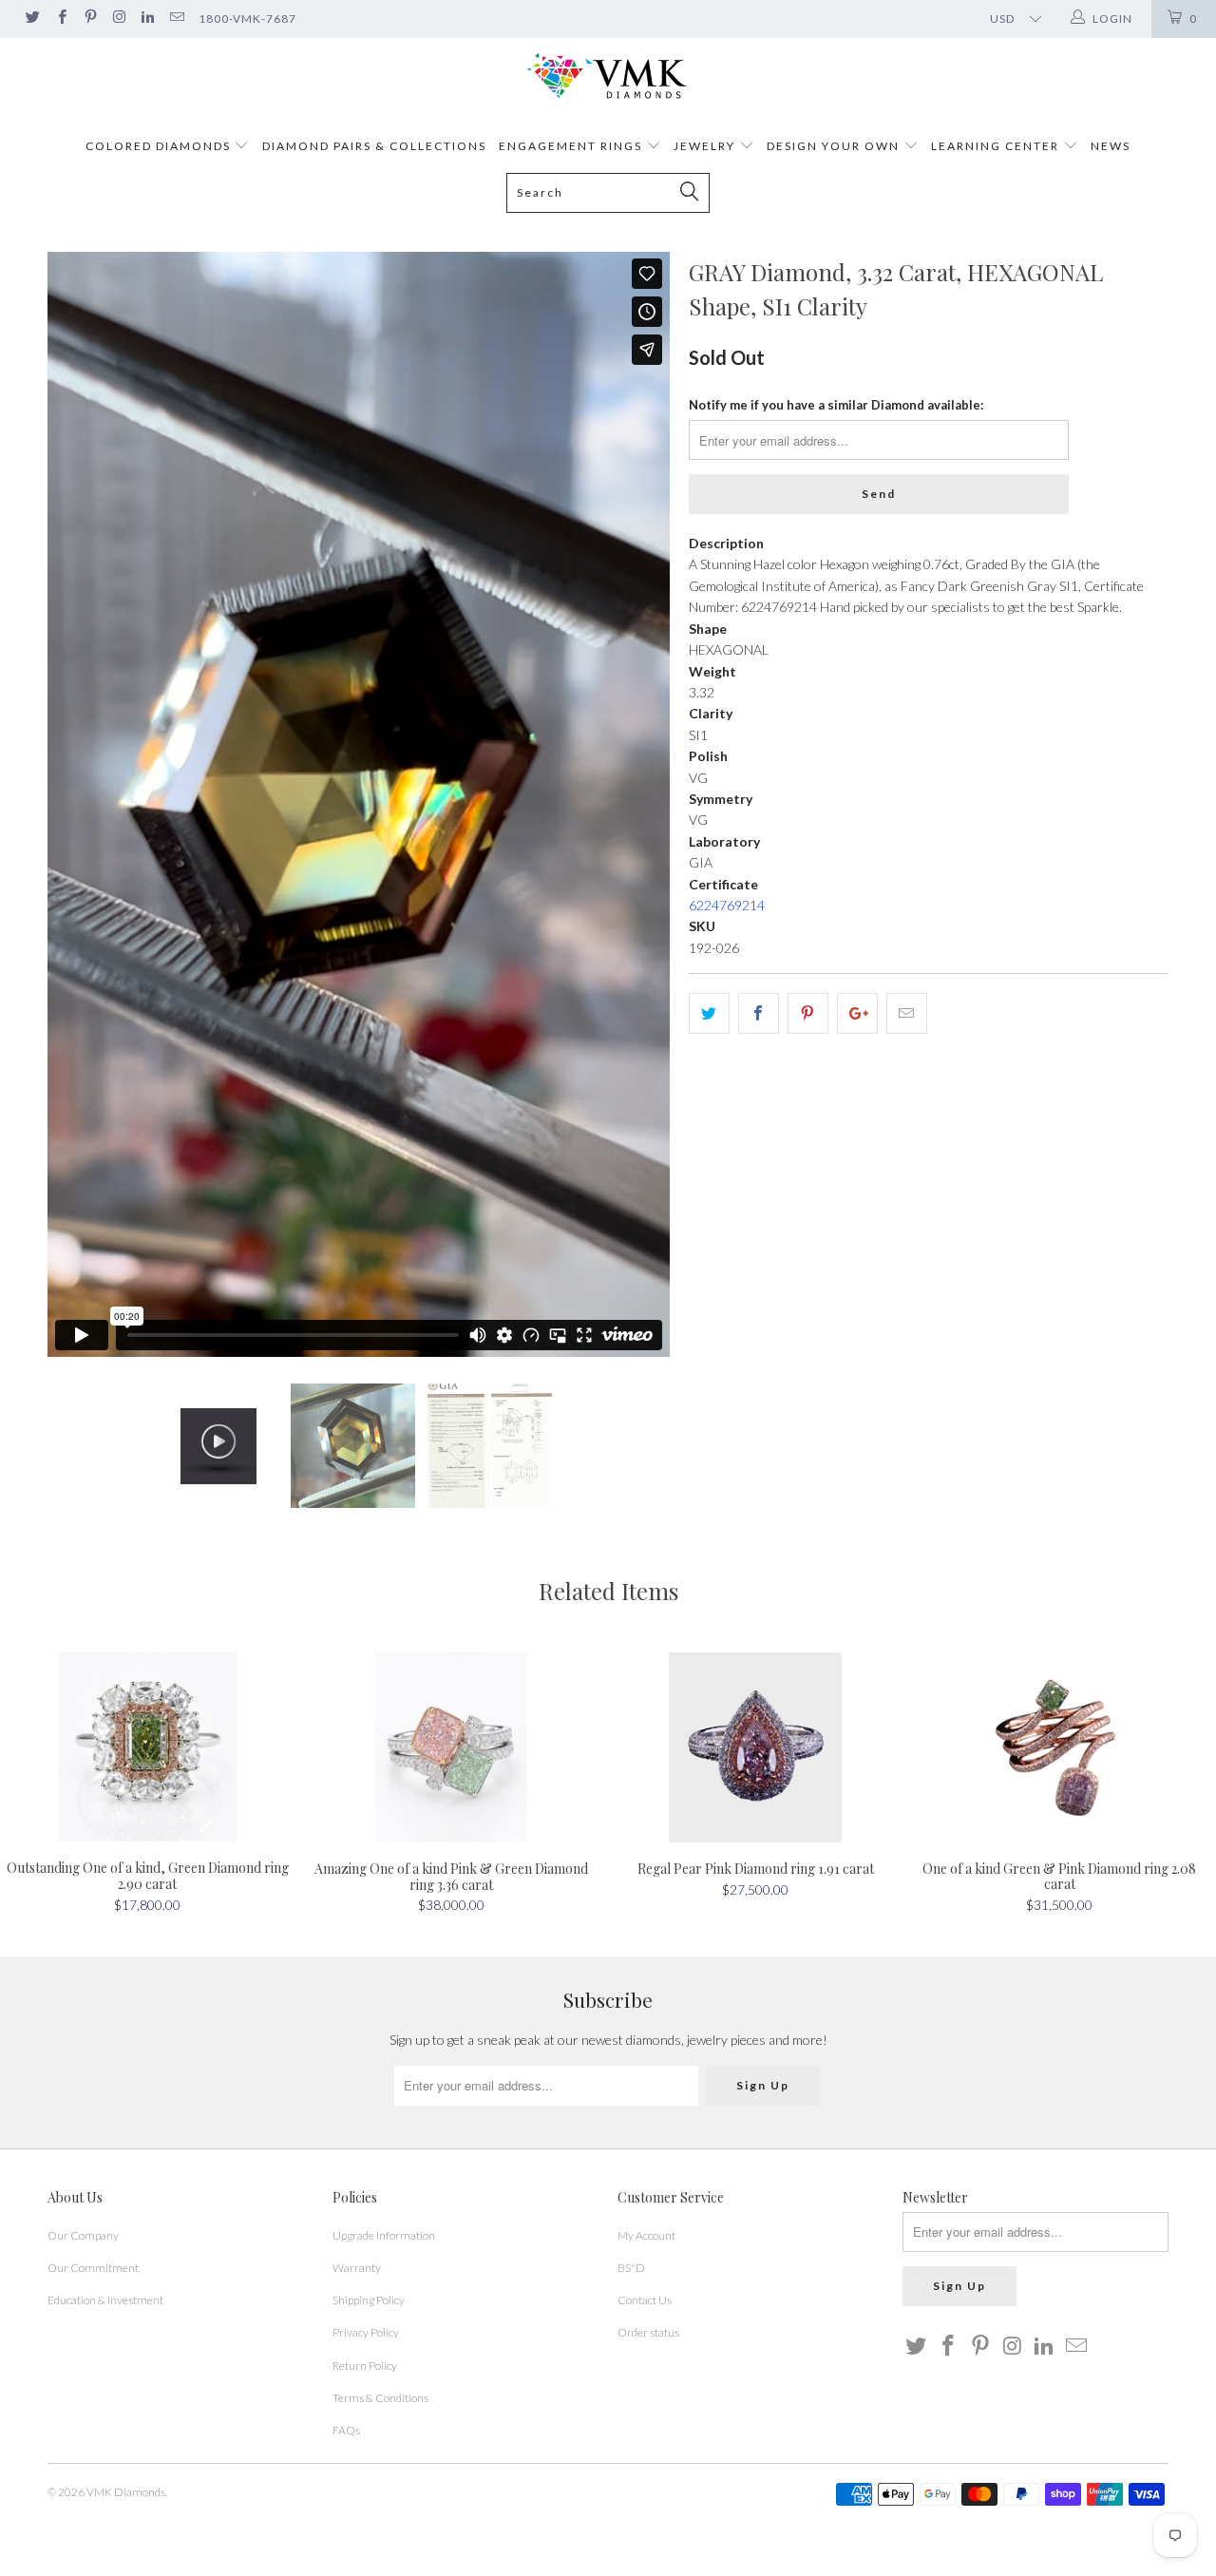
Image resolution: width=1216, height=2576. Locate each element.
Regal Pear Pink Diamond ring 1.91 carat (755, 1747)
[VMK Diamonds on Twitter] (32, 19)
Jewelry (704, 146)
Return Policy (365, 2366)
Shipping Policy (369, 2300)
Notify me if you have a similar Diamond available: (836, 405)
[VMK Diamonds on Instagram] (118, 19)
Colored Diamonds (158, 146)
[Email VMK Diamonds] (175, 19)
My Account (646, 2235)
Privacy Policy (366, 2332)
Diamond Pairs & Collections (374, 146)
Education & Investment (105, 2300)
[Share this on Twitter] (709, 1013)
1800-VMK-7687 (247, 19)
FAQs (346, 2430)
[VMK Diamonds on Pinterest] (90, 19)
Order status (648, 2332)
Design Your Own (833, 146)
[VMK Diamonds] (608, 76)
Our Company (83, 2235)
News (1111, 146)
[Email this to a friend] (907, 1013)
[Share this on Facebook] (759, 1013)
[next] (636, 804)
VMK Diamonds (126, 2492)
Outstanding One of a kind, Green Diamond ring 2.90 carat (147, 1747)
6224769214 (727, 905)
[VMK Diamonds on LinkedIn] (147, 19)
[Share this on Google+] (857, 1013)
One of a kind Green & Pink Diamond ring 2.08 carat (1059, 1747)
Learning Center (997, 146)
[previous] (81, 804)
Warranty (357, 2268)
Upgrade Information (384, 2235)
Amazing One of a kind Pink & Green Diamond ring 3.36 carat (451, 1747)
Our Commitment (93, 2268)
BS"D (631, 2268)
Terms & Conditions (380, 2398)
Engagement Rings (570, 146)
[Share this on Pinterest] (808, 1013)
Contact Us (645, 2300)
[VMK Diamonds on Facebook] (60, 19)
